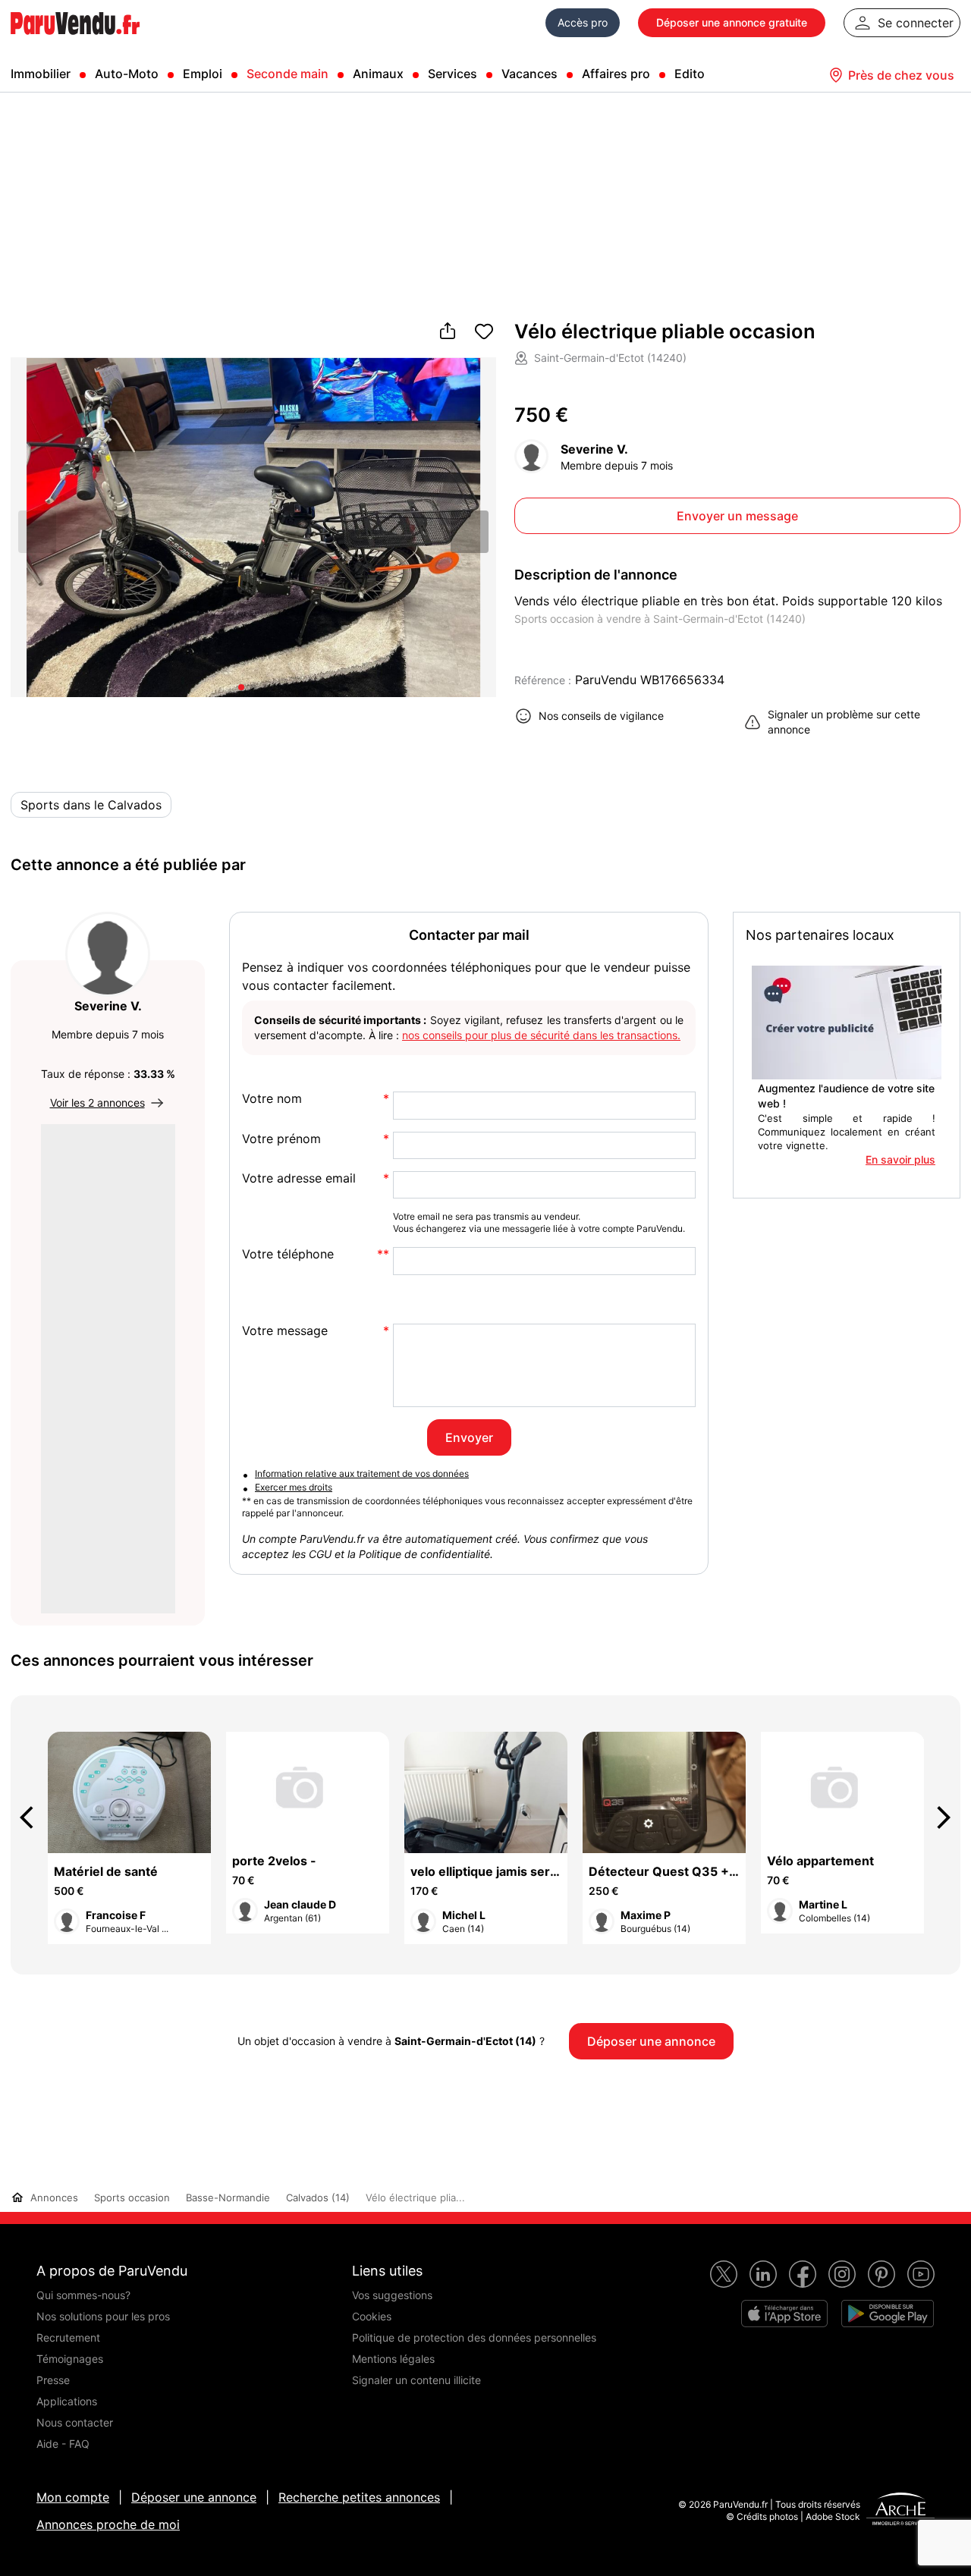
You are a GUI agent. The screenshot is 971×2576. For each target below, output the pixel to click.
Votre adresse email (299, 1178)
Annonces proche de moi (108, 2524)
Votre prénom (281, 1139)
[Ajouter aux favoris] (484, 332)
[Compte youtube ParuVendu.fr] (921, 2274)
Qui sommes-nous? (83, 2295)
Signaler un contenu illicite (416, 2380)
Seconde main (288, 74)
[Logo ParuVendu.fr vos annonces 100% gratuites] (75, 41)
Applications (67, 2401)
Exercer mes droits (294, 1487)
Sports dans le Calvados (91, 805)
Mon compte (73, 2497)
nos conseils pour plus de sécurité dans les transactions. (541, 1035)
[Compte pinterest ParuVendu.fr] (881, 2274)
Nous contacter (75, 2422)
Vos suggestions (392, 2295)
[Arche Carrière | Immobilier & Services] (900, 2511)
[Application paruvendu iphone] (784, 2314)
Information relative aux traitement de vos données (362, 1473)
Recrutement (68, 2337)
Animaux (378, 74)
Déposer (732, 22)
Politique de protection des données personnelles (474, 2337)
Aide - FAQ (63, 2444)
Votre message (285, 1331)
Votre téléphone (288, 1254)
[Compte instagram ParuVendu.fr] (842, 2274)
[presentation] (33, 1817)
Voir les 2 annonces (97, 1103)
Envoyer (469, 1437)
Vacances (529, 74)
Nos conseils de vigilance (601, 716)
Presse (53, 2380)
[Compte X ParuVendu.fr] (724, 2274)
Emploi (203, 74)
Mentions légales (393, 2359)
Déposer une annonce (194, 2497)
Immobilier (41, 74)
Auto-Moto (127, 74)
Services (453, 74)
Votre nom (272, 1099)
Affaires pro (616, 74)
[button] (470, 532)
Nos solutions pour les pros (103, 2316)
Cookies (372, 2316)
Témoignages (70, 2359)
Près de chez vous (901, 75)
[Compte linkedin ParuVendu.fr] (763, 2274)
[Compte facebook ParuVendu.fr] (803, 2274)
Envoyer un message (737, 516)
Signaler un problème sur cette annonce (844, 722)
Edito (690, 74)
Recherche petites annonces (359, 2497)
